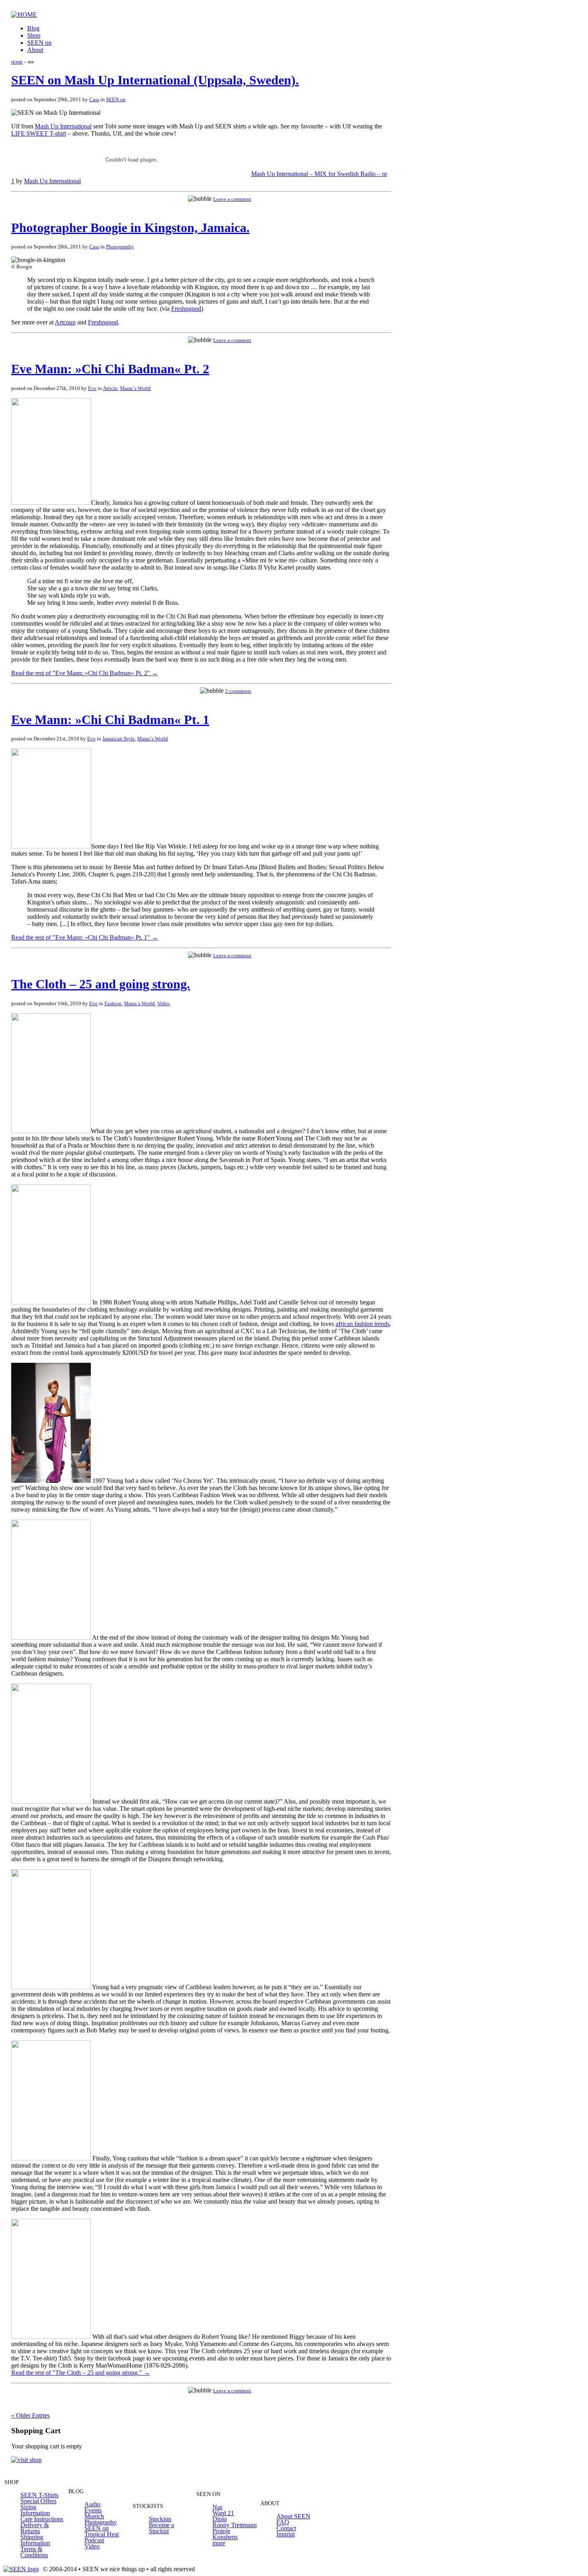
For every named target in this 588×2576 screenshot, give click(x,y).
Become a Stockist (161, 2528)
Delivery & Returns (35, 2528)
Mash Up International (63, 126)
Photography (120, 247)
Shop (34, 35)
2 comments (238, 691)
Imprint (286, 2534)
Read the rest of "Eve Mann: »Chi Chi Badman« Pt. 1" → (85, 937)
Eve (92, 388)
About (35, 50)
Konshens (225, 2537)
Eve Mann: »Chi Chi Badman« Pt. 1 (110, 720)
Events (93, 2510)
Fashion (113, 1003)
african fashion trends (363, 1324)
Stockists (160, 2519)
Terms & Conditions (34, 2552)
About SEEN (293, 2516)
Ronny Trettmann (235, 2525)
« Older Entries (30, 2415)
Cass (94, 99)
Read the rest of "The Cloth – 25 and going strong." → (81, 2373)
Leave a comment (232, 199)
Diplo (220, 2519)
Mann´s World (135, 388)
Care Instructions (42, 2519)
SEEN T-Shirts (39, 2495)
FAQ (283, 2522)
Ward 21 (223, 2513)
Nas (217, 2507)
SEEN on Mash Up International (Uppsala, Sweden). (155, 80)
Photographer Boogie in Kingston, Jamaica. (130, 228)
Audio (92, 2504)
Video (164, 1003)
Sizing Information (35, 2510)
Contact (286, 2528)
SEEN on (39, 43)
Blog (33, 28)
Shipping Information (35, 2540)
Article (110, 388)
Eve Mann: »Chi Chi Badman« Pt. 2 (110, 369)
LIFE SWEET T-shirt (39, 133)
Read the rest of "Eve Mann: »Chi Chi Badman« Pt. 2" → (85, 673)
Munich (94, 2516)
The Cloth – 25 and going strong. (101, 984)
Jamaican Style (119, 739)
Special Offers (38, 2501)
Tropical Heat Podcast (102, 2537)
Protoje (221, 2531)
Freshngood (186, 309)
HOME (17, 62)
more (219, 2543)
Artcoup (65, 322)
